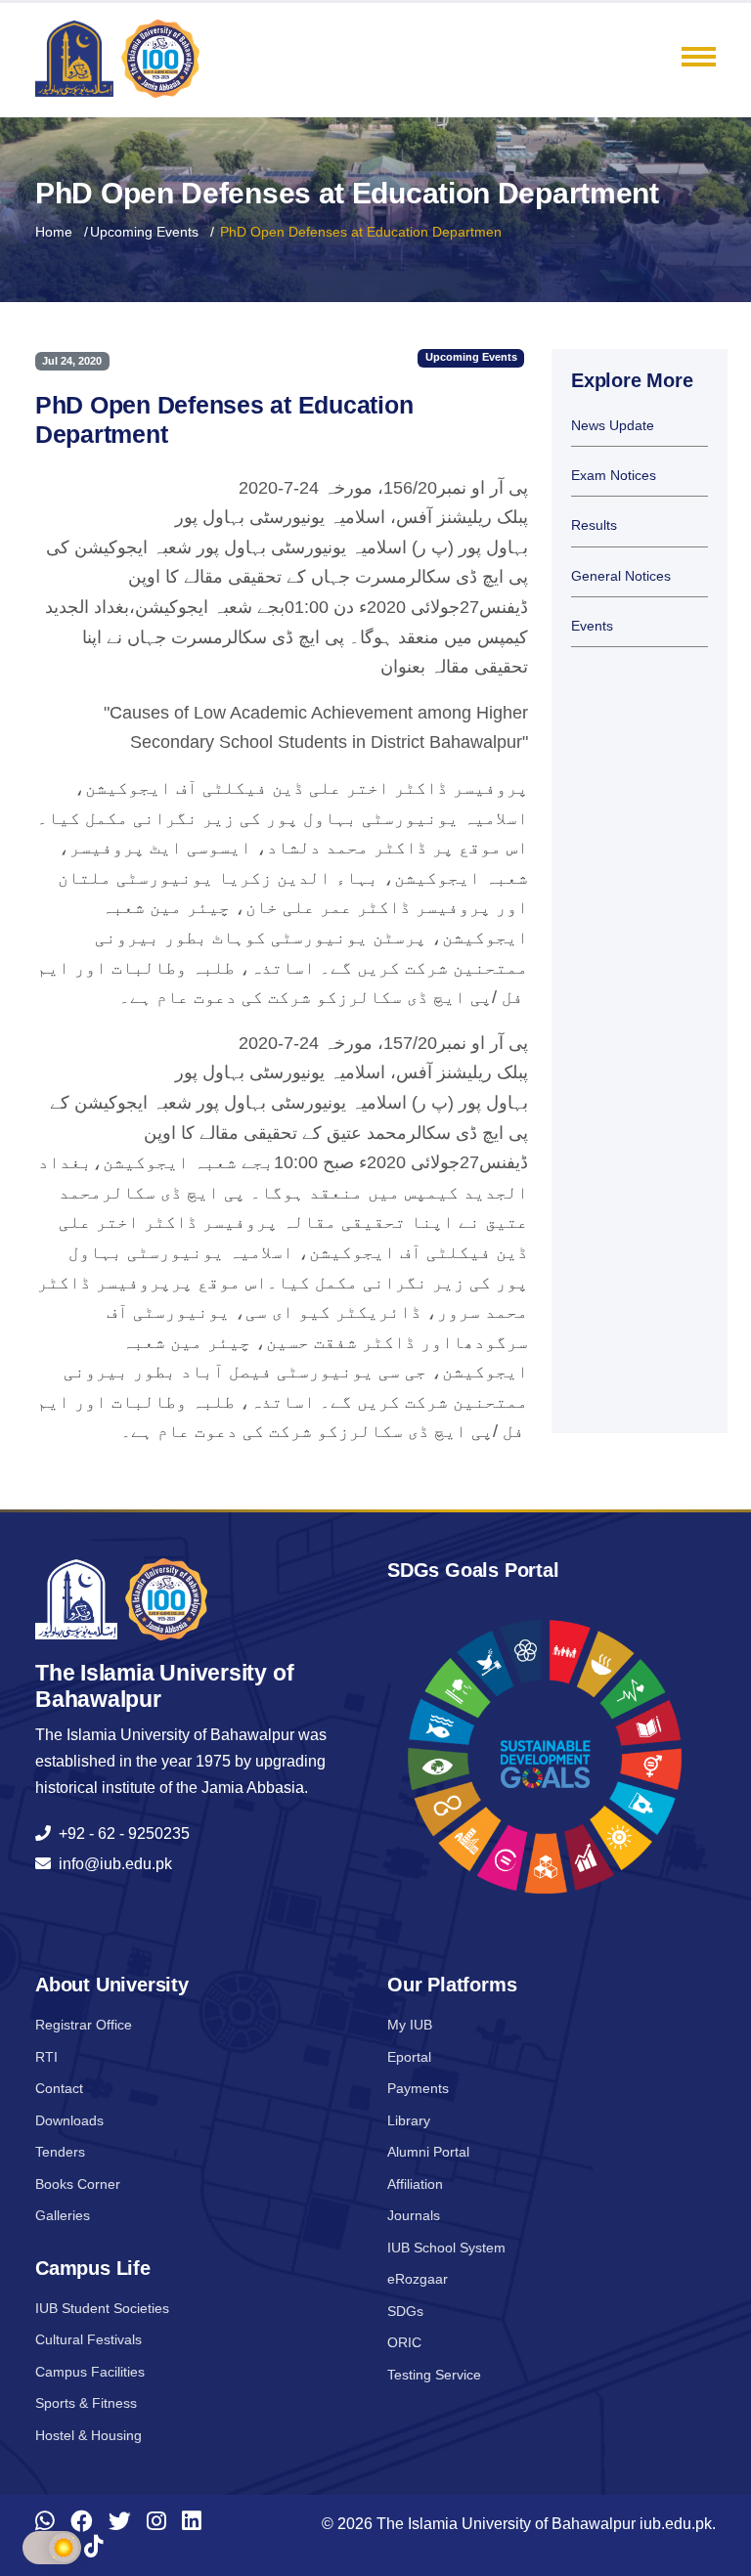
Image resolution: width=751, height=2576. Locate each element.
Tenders (60, 2152)
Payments (418, 2088)
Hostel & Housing (88, 2435)
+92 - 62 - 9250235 (120, 1834)
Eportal (409, 2057)
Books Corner (78, 2184)
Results (594, 525)
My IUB (410, 2025)
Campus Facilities (90, 2372)
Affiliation (415, 2184)
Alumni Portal (428, 2152)
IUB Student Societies (102, 2308)
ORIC (404, 2342)
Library (409, 2120)
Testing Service (434, 2375)
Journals (414, 2215)
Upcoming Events (144, 232)
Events (592, 626)
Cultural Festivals (88, 2339)
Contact (59, 2088)
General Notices (621, 576)
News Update (613, 426)
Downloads (69, 2120)
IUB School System (446, 2248)
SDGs (405, 2311)
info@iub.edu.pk (111, 1864)
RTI (46, 2057)
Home (54, 232)
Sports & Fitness (86, 2403)
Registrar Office (84, 2025)
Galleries (63, 2215)
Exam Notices (614, 476)
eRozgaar (418, 2279)
